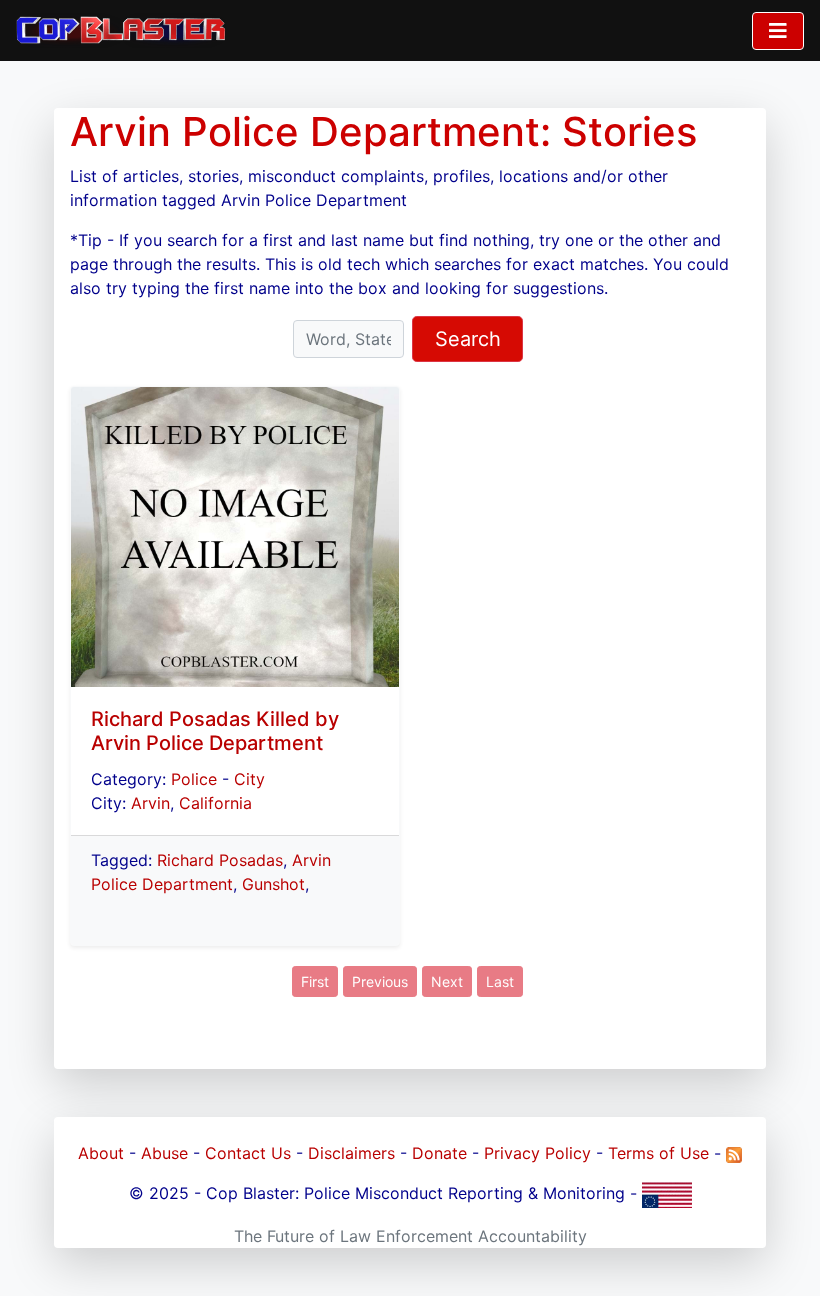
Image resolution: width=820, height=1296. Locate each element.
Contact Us (248, 1153)
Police (194, 779)
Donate (439, 1153)
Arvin (150, 803)
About (101, 1153)
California (215, 803)
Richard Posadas (220, 860)
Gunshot (273, 884)
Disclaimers (351, 1153)
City (249, 779)
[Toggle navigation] (778, 31)
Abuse (164, 1153)
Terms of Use (658, 1153)
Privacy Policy (537, 1153)
